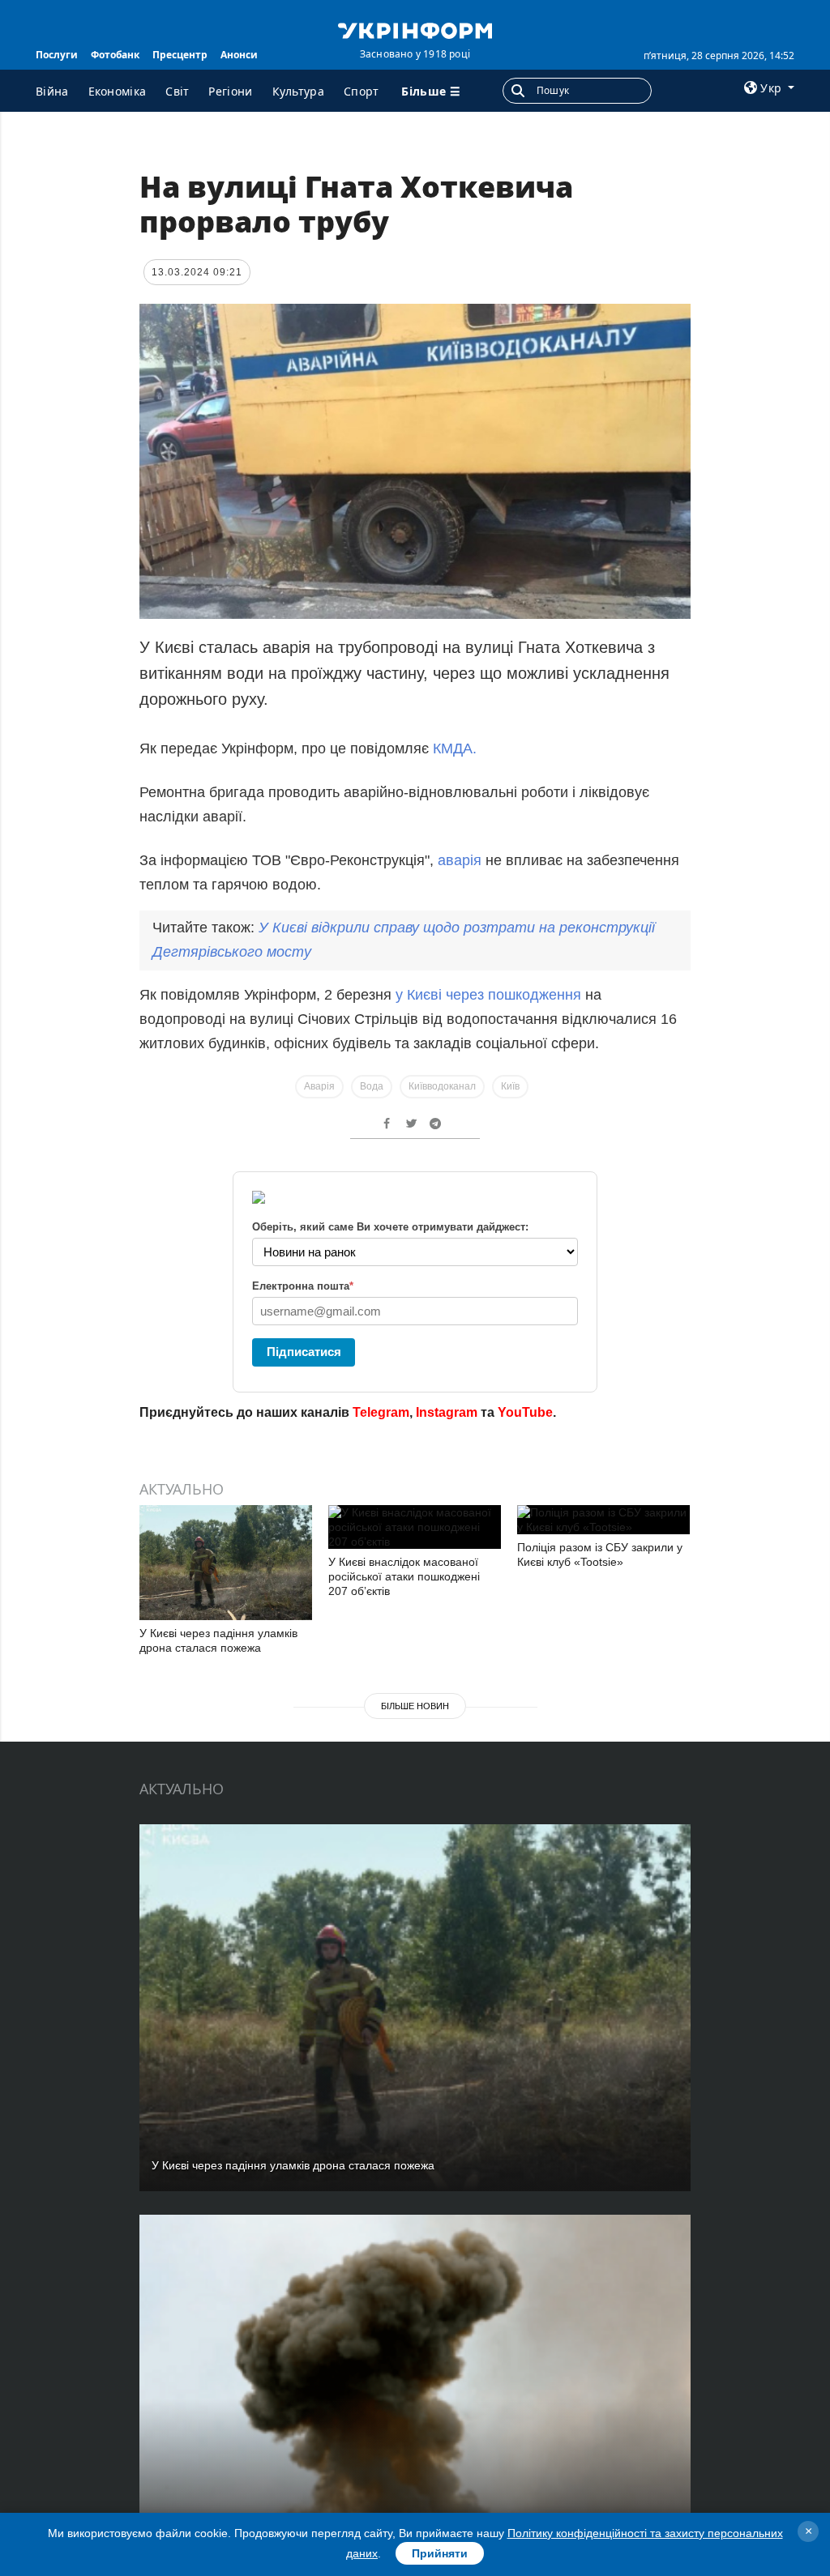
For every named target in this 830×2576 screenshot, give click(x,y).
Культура (298, 91)
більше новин (415, 1706)
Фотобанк (115, 55)
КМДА (453, 748)
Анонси (239, 55)
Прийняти (440, 2553)
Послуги (57, 55)
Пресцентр (180, 55)
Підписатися (304, 1352)
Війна (52, 91)
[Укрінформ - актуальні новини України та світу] (415, 29)
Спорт (362, 91)
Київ (510, 1086)
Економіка (118, 91)
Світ (177, 91)
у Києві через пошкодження (490, 995)
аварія (460, 860)
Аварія (319, 1086)
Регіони (230, 91)
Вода (372, 1086)
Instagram (447, 1412)
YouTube (525, 1412)
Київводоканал (442, 1086)
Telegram (381, 1412)
